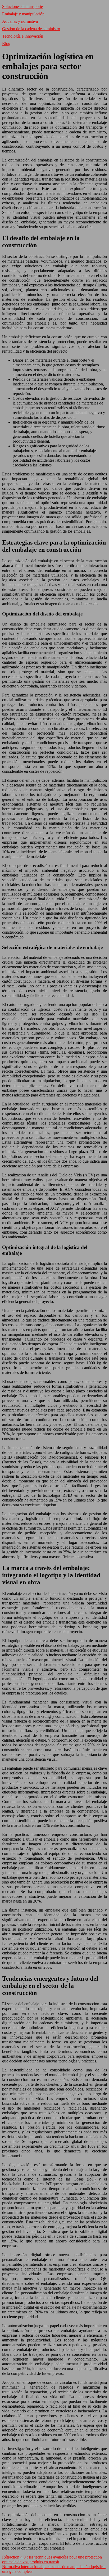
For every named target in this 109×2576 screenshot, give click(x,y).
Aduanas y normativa (20, 21)
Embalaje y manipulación (23, 14)
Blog (6, 44)
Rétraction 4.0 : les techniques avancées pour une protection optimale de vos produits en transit (52, 2559)
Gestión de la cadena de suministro (31, 29)
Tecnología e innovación (23, 36)
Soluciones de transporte (22, 6)
